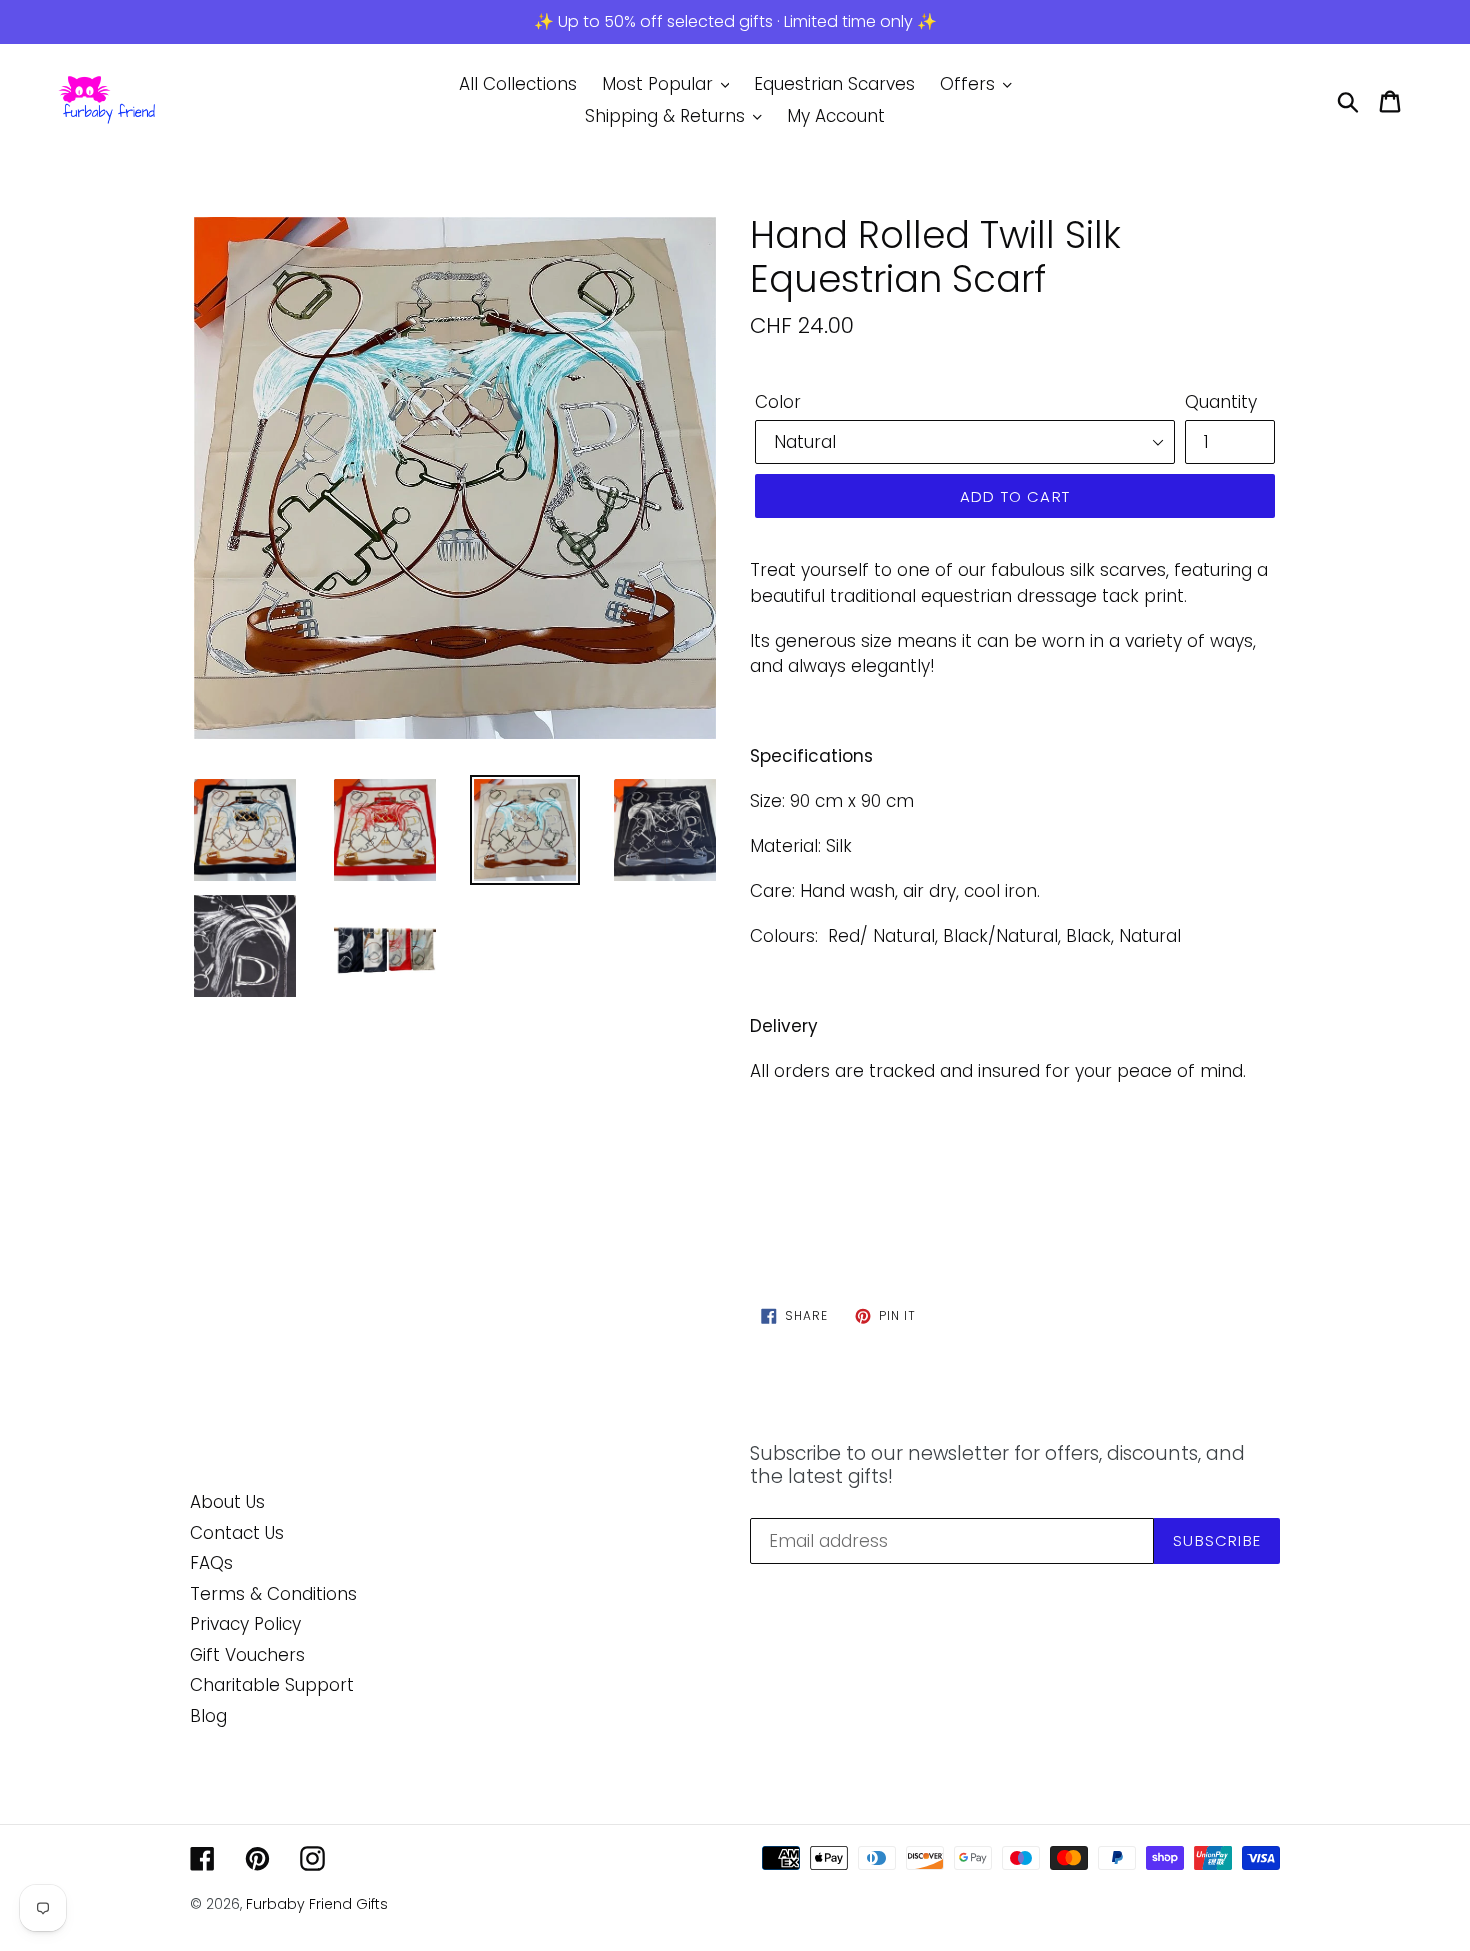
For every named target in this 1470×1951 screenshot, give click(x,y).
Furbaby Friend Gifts (317, 1904)
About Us (227, 1502)
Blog (208, 1716)
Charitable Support (272, 1685)
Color (778, 402)
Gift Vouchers (247, 1655)
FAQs (211, 1563)
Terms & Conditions (273, 1594)
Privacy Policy (245, 1624)
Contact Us (237, 1533)
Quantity (1221, 402)
